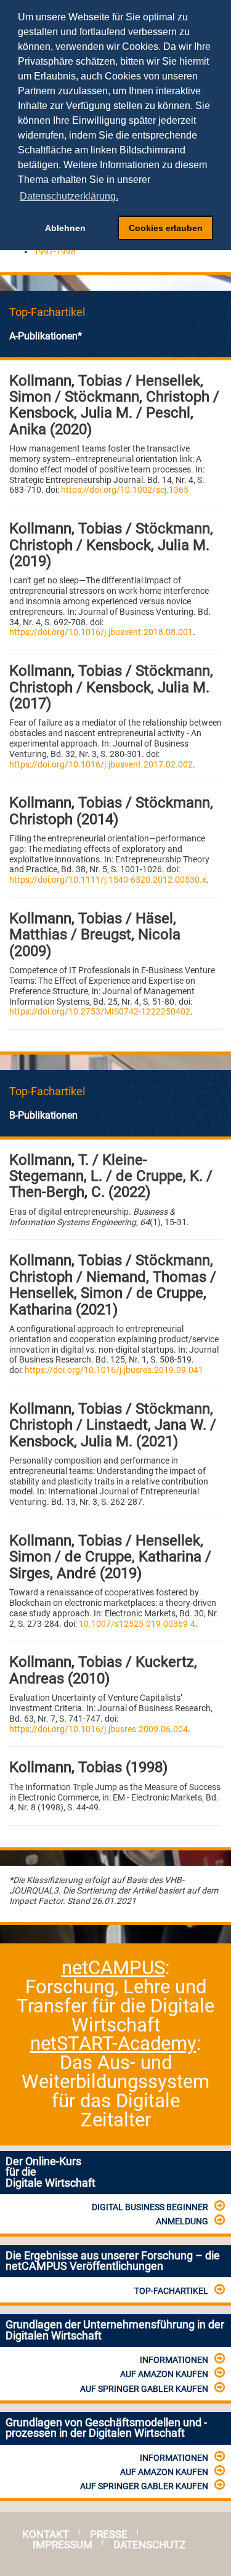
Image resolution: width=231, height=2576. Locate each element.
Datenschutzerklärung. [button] (69, 196)
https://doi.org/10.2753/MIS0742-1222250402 (100, 1011)
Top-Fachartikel (171, 2291)
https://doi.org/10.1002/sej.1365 (125, 490)
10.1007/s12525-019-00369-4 (137, 1624)
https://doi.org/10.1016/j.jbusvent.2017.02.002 (101, 764)
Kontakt (46, 2534)
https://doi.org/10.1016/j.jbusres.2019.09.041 (114, 1370)
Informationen (174, 2360)
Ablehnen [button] (65, 228)
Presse (109, 2534)
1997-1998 (55, 251)
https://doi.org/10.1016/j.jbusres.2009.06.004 (99, 1729)
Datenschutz (149, 2545)
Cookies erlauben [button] (166, 228)
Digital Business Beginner (150, 2207)
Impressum (63, 2545)
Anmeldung (182, 2221)
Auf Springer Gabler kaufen (144, 2389)
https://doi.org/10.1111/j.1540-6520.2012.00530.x (108, 880)
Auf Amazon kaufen (164, 2374)
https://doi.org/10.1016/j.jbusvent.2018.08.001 (101, 632)
